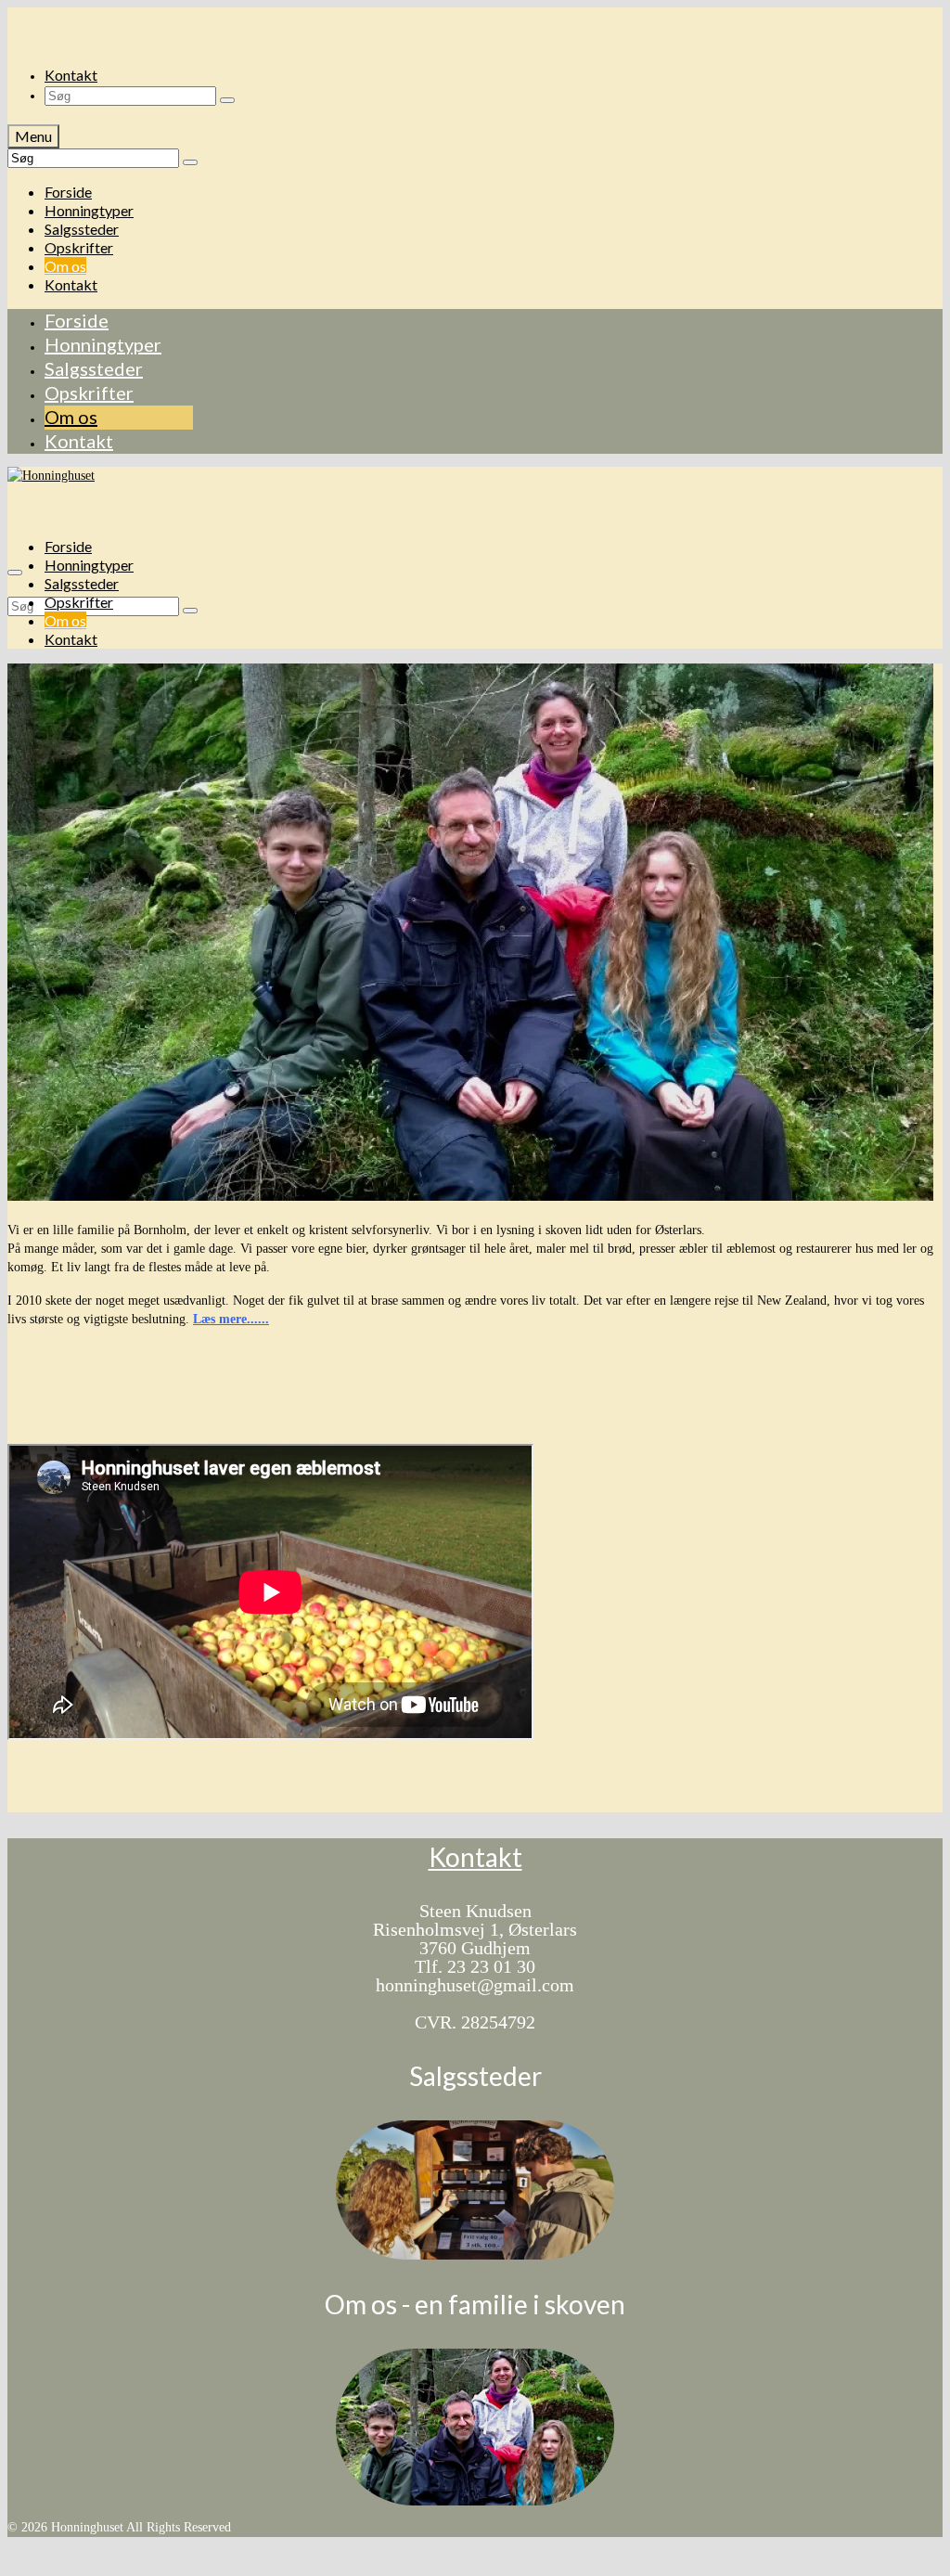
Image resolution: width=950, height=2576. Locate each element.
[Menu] (15, 573)
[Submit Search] (227, 100)
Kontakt (475, 1857)
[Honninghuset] (475, 26)
